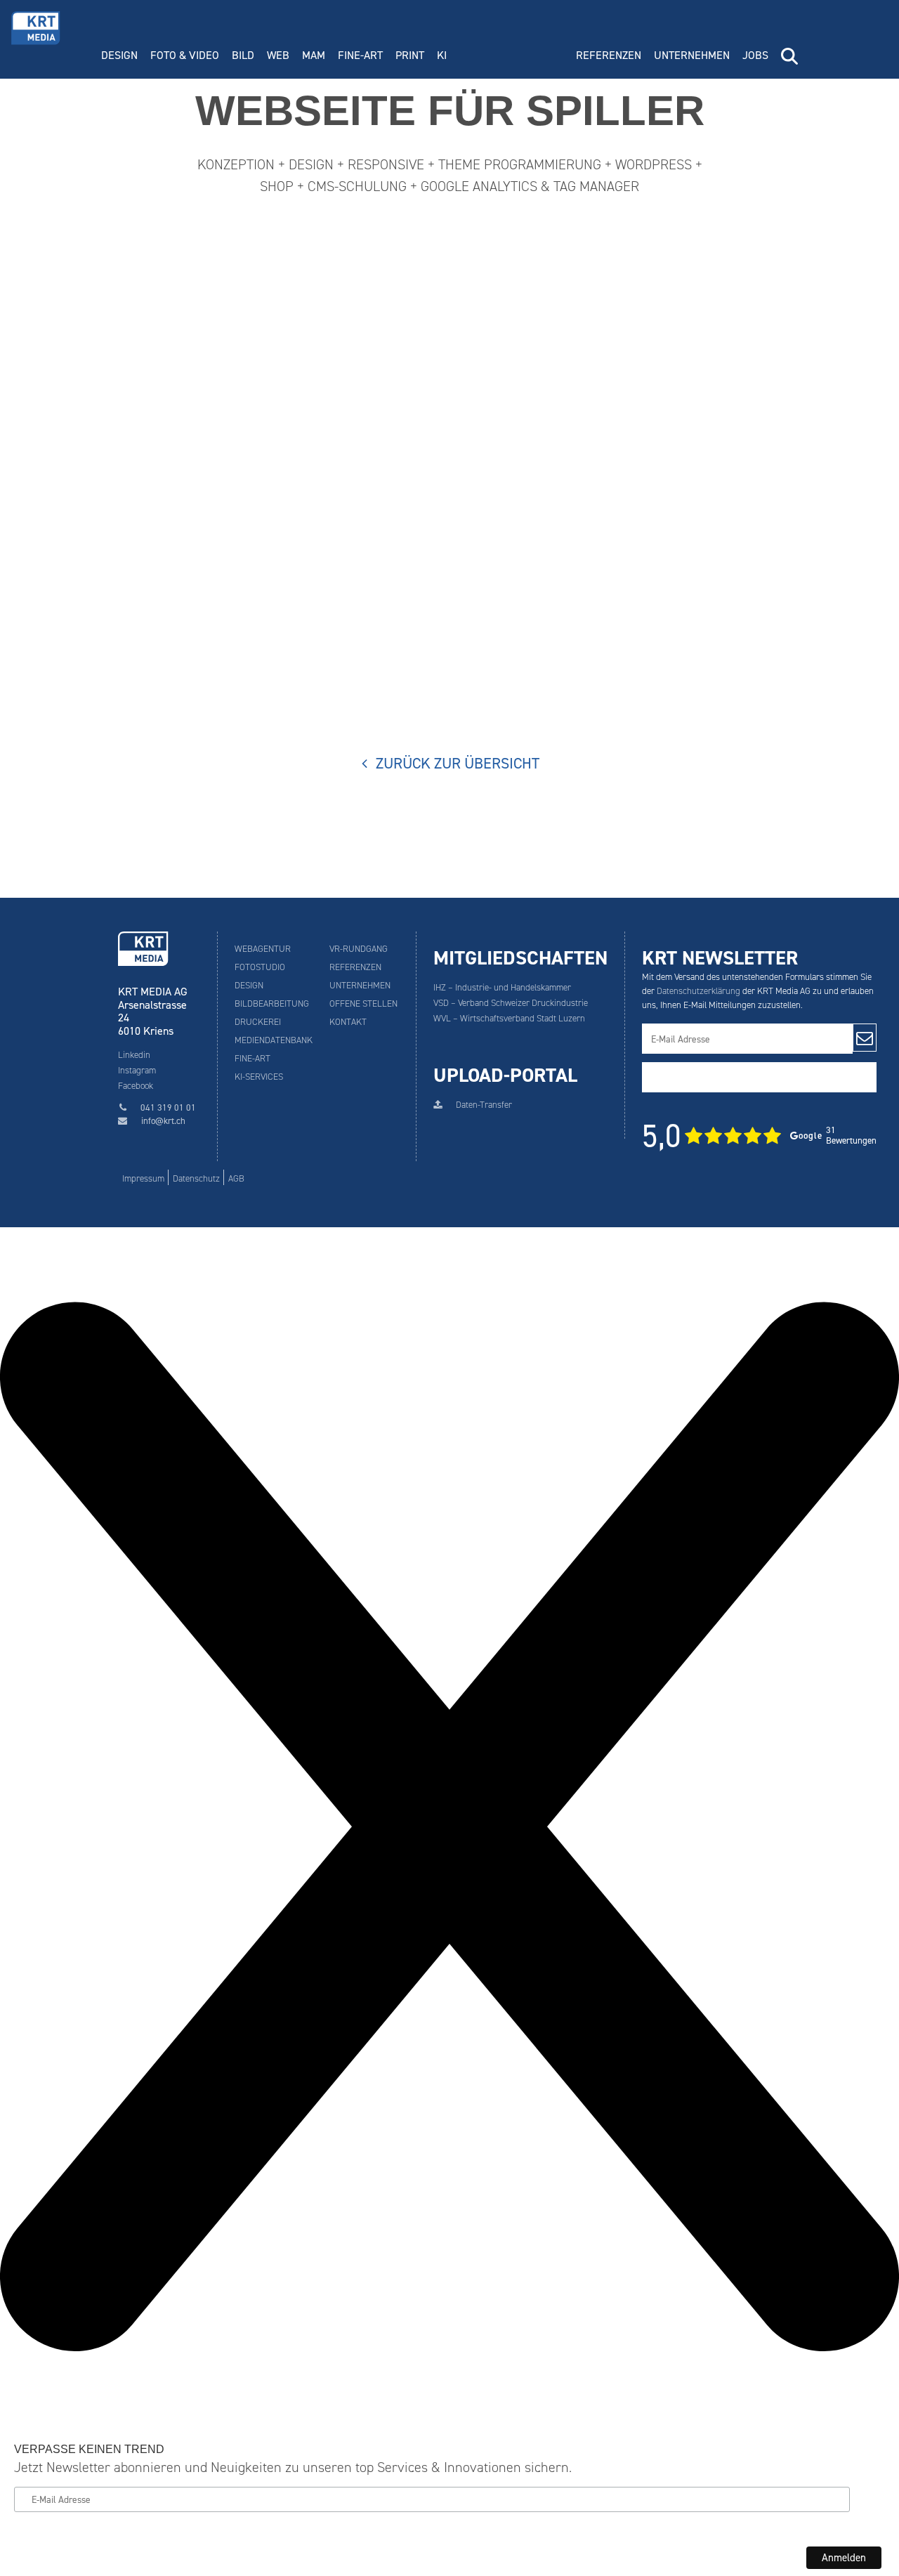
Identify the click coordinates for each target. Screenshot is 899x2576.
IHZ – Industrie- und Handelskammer (502, 987)
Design (119, 55)
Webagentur (263, 949)
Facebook (136, 1086)
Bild (243, 55)
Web (278, 55)
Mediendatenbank (274, 1040)
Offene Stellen (363, 1003)
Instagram (137, 1070)
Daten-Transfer (484, 1105)
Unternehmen (692, 55)
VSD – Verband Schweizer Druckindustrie (511, 1003)
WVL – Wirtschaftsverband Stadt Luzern (509, 1018)
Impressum (143, 1178)
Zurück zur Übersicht (457, 764)
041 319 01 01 (168, 1107)
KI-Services (259, 1077)
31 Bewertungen (759, 1136)
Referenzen (609, 55)
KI (442, 55)
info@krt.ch (163, 1121)
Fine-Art (360, 55)
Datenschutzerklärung (698, 991)
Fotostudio (260, 967)
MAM (314, 55)
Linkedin (134, 1055)
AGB (236, 1178)
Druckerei (258, 1022)
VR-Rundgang (359, 949)
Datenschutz (196, 1178)
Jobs (755, 55)
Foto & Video (185, 55)
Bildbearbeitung (272, 1003)
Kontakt (348, 1022)
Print (410, 55)
